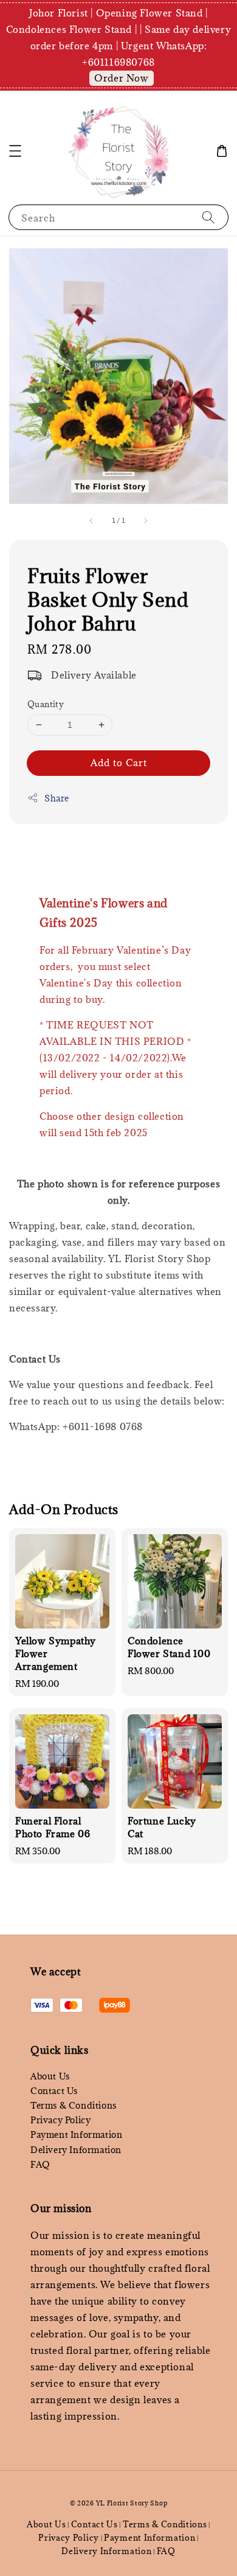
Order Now (121, 78)
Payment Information (76, 2134)
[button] (15, 151)
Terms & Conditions (74, 2105)
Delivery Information (76, 2150)
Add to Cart (119, 763)
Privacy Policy (60, 2120)
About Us (50, 2076)
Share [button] (57, 798)
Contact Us (54, 2091)
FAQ (40, 2164)
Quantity (46, 704)
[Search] (208, 217)
